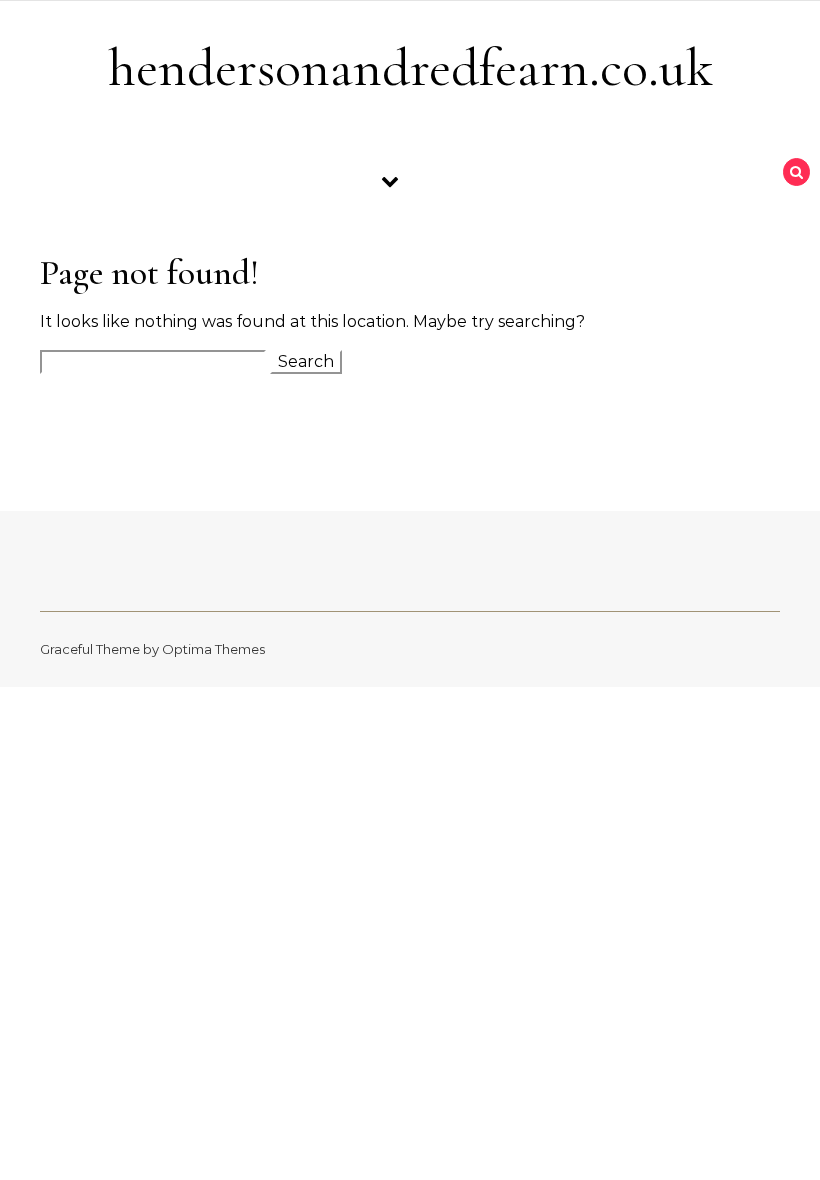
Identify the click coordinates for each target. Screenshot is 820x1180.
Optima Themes (213, 649)
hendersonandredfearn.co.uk (410, 67)
